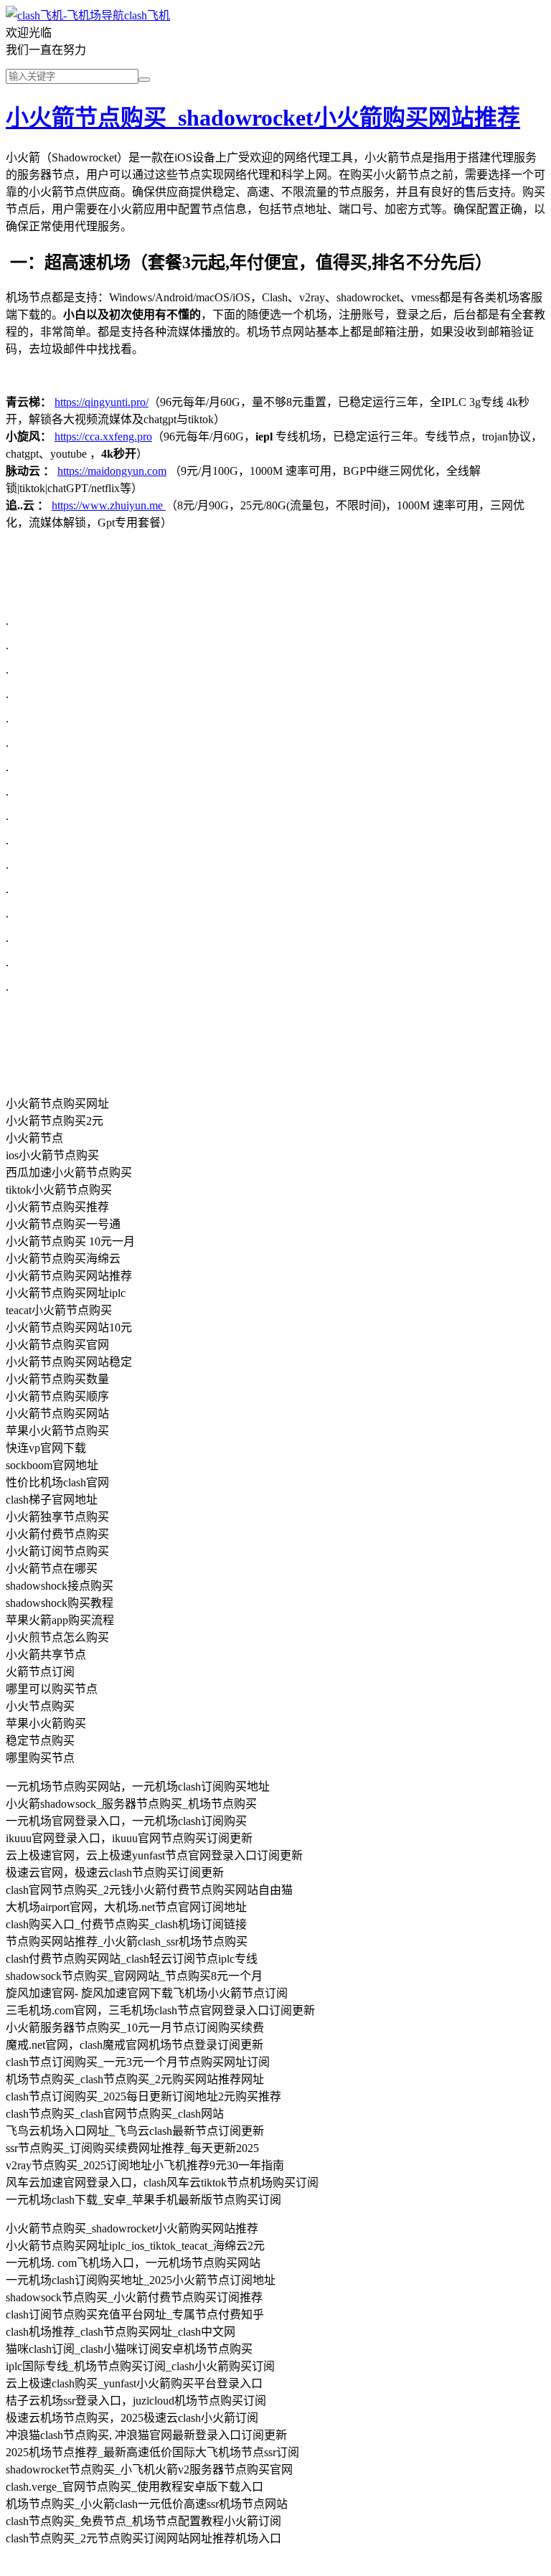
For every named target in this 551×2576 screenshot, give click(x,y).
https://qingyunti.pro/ (102, 402)
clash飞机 (147, 15)
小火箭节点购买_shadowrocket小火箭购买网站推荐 (263, 118)
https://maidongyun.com (112, 471)
